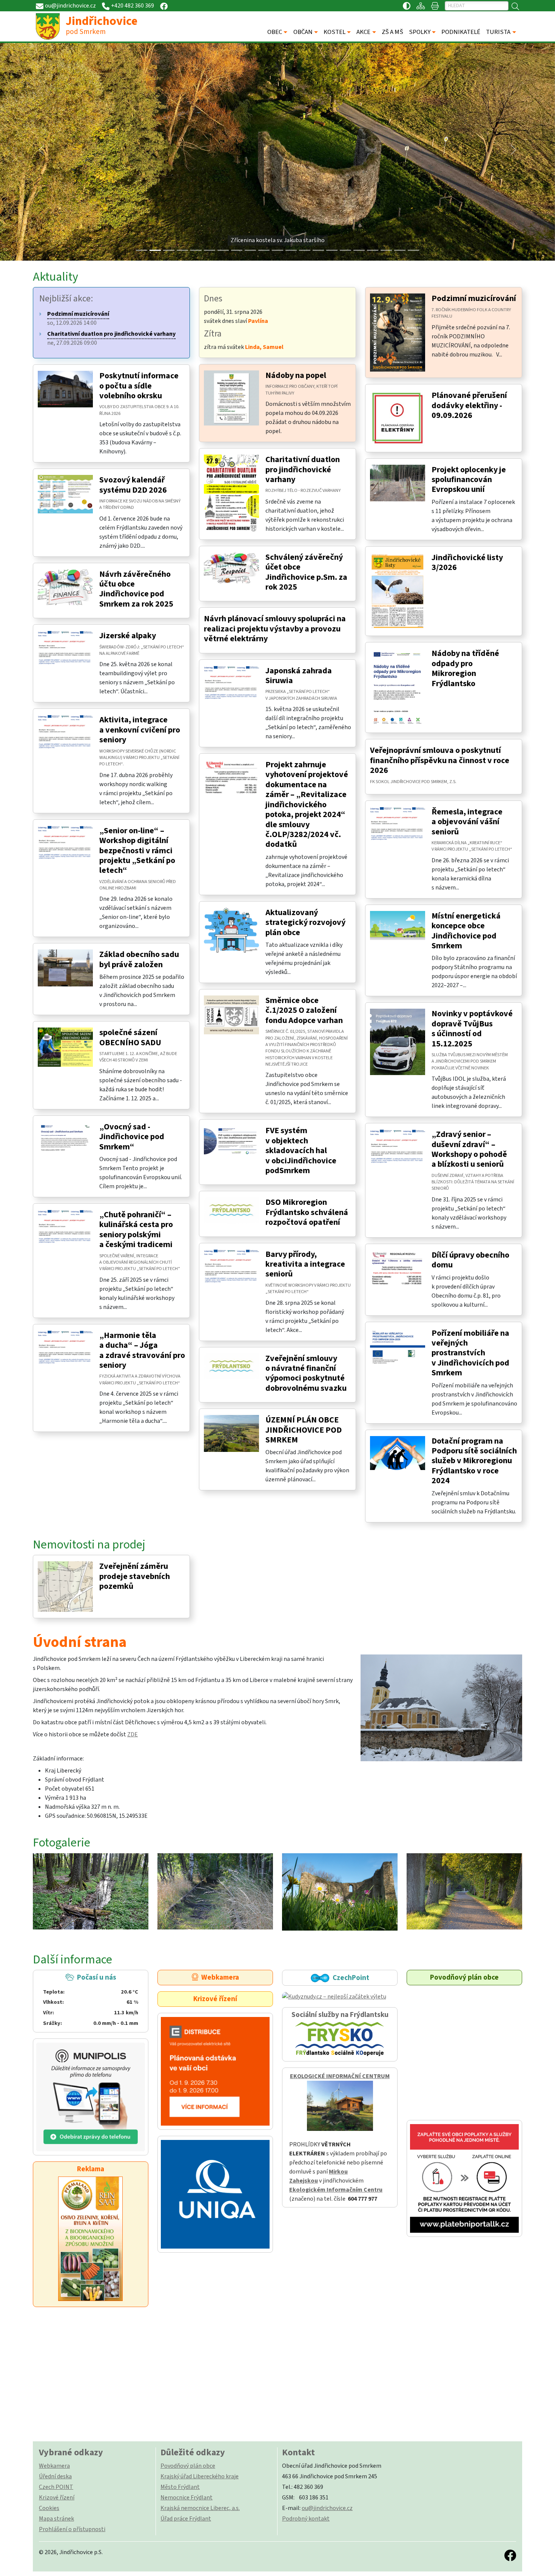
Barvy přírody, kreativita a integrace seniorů (305, 1264)
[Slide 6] (223, 250)
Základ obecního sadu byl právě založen (139, 959)
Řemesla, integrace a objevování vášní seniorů (467, 822)
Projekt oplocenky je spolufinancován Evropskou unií (469, 480)
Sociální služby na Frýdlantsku (340, 2015)
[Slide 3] (182, 250)
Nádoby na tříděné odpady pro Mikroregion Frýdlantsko (465, 668)
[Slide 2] (169, 250)
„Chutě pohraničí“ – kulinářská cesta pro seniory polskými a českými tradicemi (136, 1230)
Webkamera (219, 1977)
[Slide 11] (291, 250)
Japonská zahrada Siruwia (299, 676)
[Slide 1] (155, 250)
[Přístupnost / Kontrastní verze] (407, 6)
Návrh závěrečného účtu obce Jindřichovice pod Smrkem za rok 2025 (136, 589)
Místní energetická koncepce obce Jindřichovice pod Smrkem (466, 931)
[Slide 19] (400, 250)
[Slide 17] (373, 250)
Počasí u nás (90, 2000)
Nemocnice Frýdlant (187, 2498)
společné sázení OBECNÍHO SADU (130, 1037)
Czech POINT (56, 2487)
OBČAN (303, 32)
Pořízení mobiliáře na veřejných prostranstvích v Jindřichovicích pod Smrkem (470, 1353)
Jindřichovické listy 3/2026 (467, 562)
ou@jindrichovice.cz (327, 2508)
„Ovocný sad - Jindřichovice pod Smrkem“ (132, 1137)
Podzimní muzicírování (474, 298)
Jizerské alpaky (128, 636)
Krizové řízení (215, 1999)
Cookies (49, 2508)
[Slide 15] (345, 250)
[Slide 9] (264, 250)
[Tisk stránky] (435, 6)
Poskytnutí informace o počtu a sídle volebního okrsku (139, 386)
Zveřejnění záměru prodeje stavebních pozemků (135, 1576)
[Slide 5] (210, 250)
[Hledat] (515, 6)
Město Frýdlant (180, 2487)
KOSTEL (335, 32)
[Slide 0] (142, 250)
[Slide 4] (196, 250)
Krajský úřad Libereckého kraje (200, 2476)
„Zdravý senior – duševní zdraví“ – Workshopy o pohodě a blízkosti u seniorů (469, 1149)
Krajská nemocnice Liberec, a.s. (200, 2508)
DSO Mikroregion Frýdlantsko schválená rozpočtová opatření (307, 1212)
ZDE (133, 1734)
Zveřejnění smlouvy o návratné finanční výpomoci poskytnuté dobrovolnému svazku (306, 1373)
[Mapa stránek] (421, 6)
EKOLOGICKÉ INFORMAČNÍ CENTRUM (340, 2076)
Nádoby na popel (296, 375)
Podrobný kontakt (306, 2519)
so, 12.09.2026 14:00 (78, 318)
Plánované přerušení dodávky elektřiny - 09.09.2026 (469, 405)
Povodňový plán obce (464, 1977)
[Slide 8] (250, 250)
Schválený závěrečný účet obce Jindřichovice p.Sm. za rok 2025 (306, 572)
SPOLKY (420, 32)
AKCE (363, 32)
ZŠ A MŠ (392, 32)
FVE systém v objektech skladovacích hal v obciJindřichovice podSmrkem (301, 1151)
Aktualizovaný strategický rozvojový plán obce (305, 922)
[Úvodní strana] (441, 1708)
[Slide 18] (386, 250)
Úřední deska (55, 2476)
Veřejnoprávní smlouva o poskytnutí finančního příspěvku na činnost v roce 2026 (440, 760)
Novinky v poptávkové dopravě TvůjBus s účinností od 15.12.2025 (472, 1028)
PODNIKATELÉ (461, 32)
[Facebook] (164, 6)
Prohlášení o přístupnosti (72, 2529)
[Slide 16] (359, 250)
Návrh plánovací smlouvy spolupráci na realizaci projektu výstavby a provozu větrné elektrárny (275, 629)
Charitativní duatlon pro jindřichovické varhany (303, 469)
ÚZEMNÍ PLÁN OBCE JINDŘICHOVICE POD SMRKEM (304, 1430)
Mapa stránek (56, 2519)
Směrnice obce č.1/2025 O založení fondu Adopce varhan (304, 1010)
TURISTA (498, 32)
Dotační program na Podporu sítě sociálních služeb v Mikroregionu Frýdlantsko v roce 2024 (474, 1461)
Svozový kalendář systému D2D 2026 (133, 485)
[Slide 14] (332, 250)
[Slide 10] (277, 250)
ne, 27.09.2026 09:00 (111, 338)
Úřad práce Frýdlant (186, 2519)
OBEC (275, 32)
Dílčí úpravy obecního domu (470, 1260)
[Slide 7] (237, 250)
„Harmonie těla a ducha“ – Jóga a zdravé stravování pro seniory (142, 1350)
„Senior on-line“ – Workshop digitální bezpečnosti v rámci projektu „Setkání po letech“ (137, 851)
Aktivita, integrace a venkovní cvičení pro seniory (140, 730)
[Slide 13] (318, 250)
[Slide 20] (413, 250)
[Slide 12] (305, 250)
